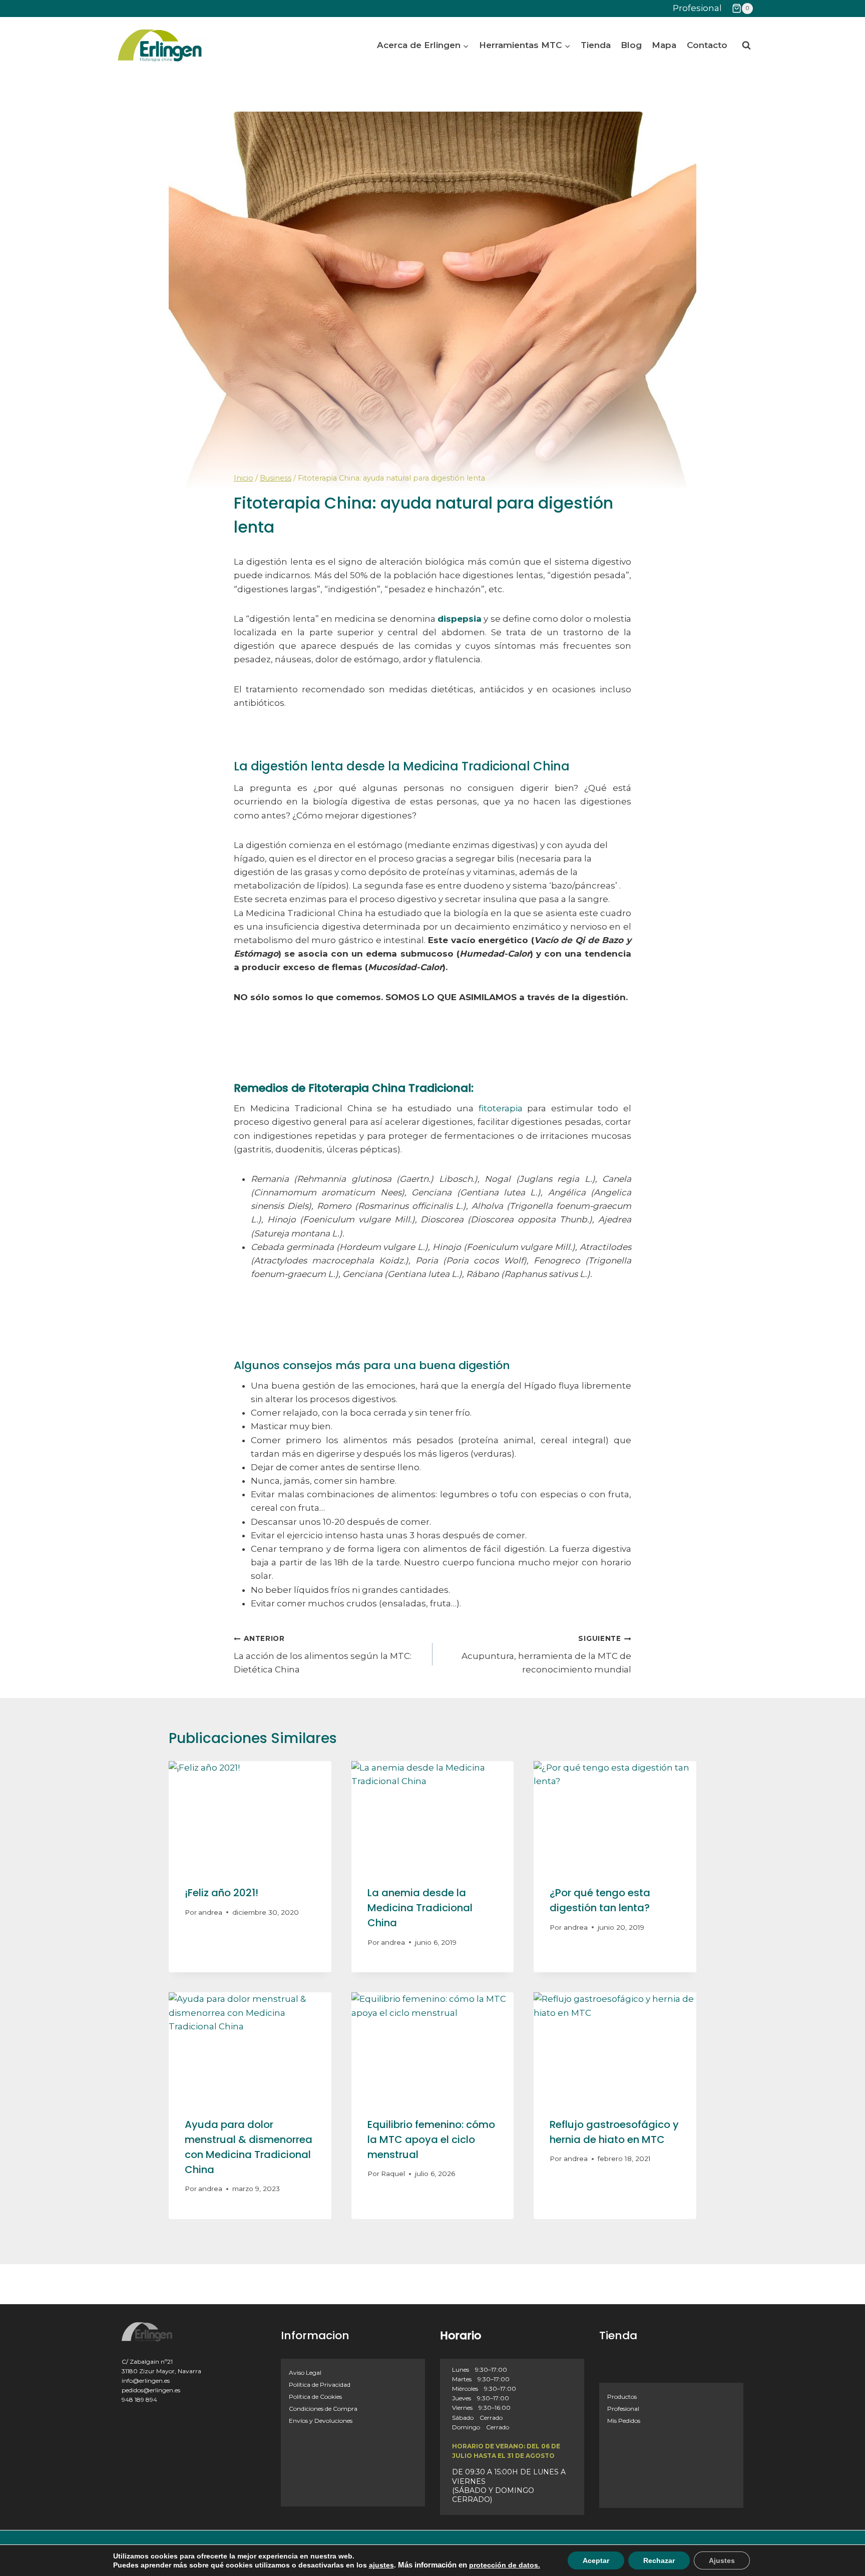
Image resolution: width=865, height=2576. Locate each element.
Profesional (697, 8)
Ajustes (722, 2560)
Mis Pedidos (624, 2421)
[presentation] (250, 1815)
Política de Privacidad (320, 2385)
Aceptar (596, 2560)
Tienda (596, 45)
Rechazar (659, 2560)
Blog (631, 45)
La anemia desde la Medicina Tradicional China (420, 1908)
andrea (210, 1912)
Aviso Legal (305, 2373)
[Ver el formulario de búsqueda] (746, 46)
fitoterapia (501, 1108)
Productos (622, 2397)
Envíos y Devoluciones (321, 2421)
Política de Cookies (315, 2397)
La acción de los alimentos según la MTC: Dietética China (323, 1654)
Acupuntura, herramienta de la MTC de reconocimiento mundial (546, 1654)
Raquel (393, 2174)
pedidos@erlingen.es (151, 2390)
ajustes (381, 2565)
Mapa (664, 45)
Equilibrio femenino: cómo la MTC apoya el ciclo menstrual (431, 2139)
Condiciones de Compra (323, 2409)
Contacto (707, 45)
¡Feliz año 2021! (222, 1893)
